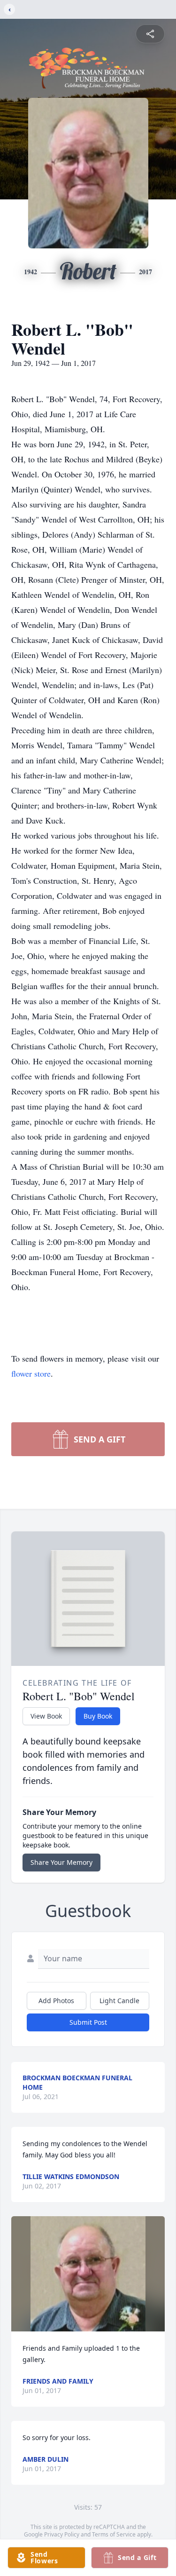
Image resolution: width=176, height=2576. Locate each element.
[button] (88, 2274)
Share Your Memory (61, 1862)
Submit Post (88, 2022)
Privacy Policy (62, 2534)
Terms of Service (114, 2534)
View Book (46, 1716)
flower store (31, 1373)
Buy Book (98, 1716)
